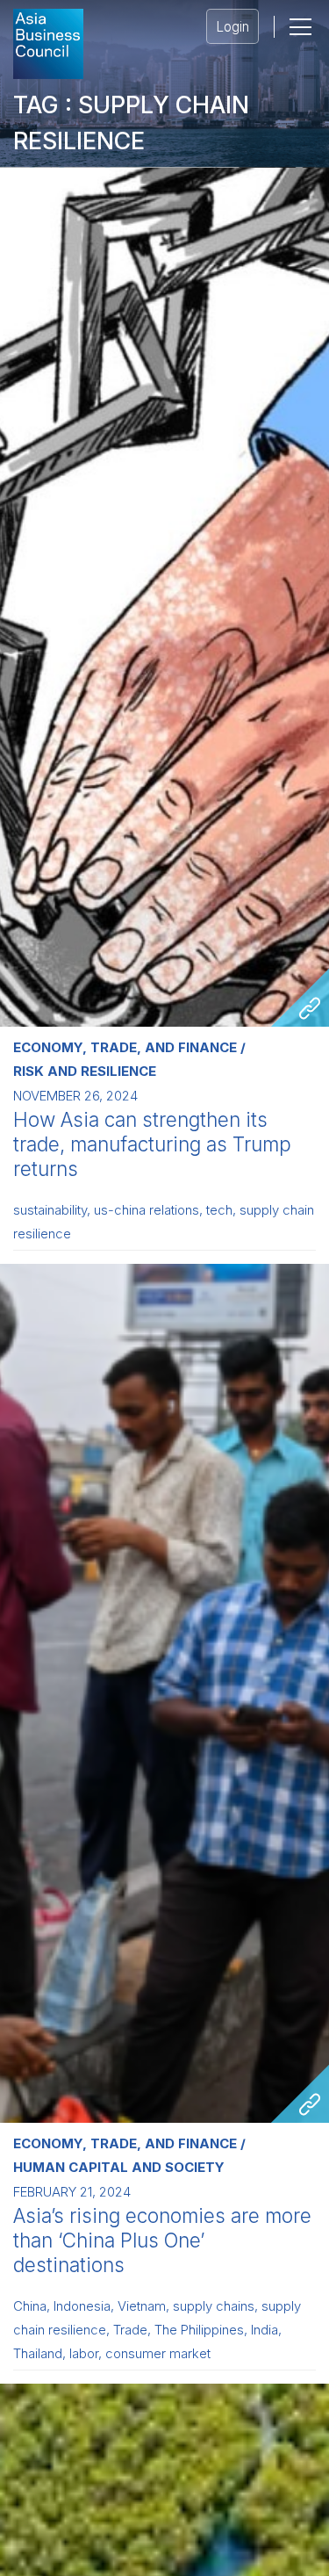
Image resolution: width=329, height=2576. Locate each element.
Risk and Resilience (85, 1071)
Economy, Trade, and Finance (125, 1047)
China (30, 2306)
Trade (130, 2330)
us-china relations (147, 1210)
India (265, 2330)
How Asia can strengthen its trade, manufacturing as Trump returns (152, 1144)
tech (219, 1210)
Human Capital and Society (119, 2167)
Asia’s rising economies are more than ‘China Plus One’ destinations (162, 2240)
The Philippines (199, 2330)
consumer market (158, 2354)
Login (232, 27)
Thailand (38, 2354)
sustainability (50, 1210)
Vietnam (142, 2306)
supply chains (214, 2306)
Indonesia (82, 2306)
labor (84, 2354)
